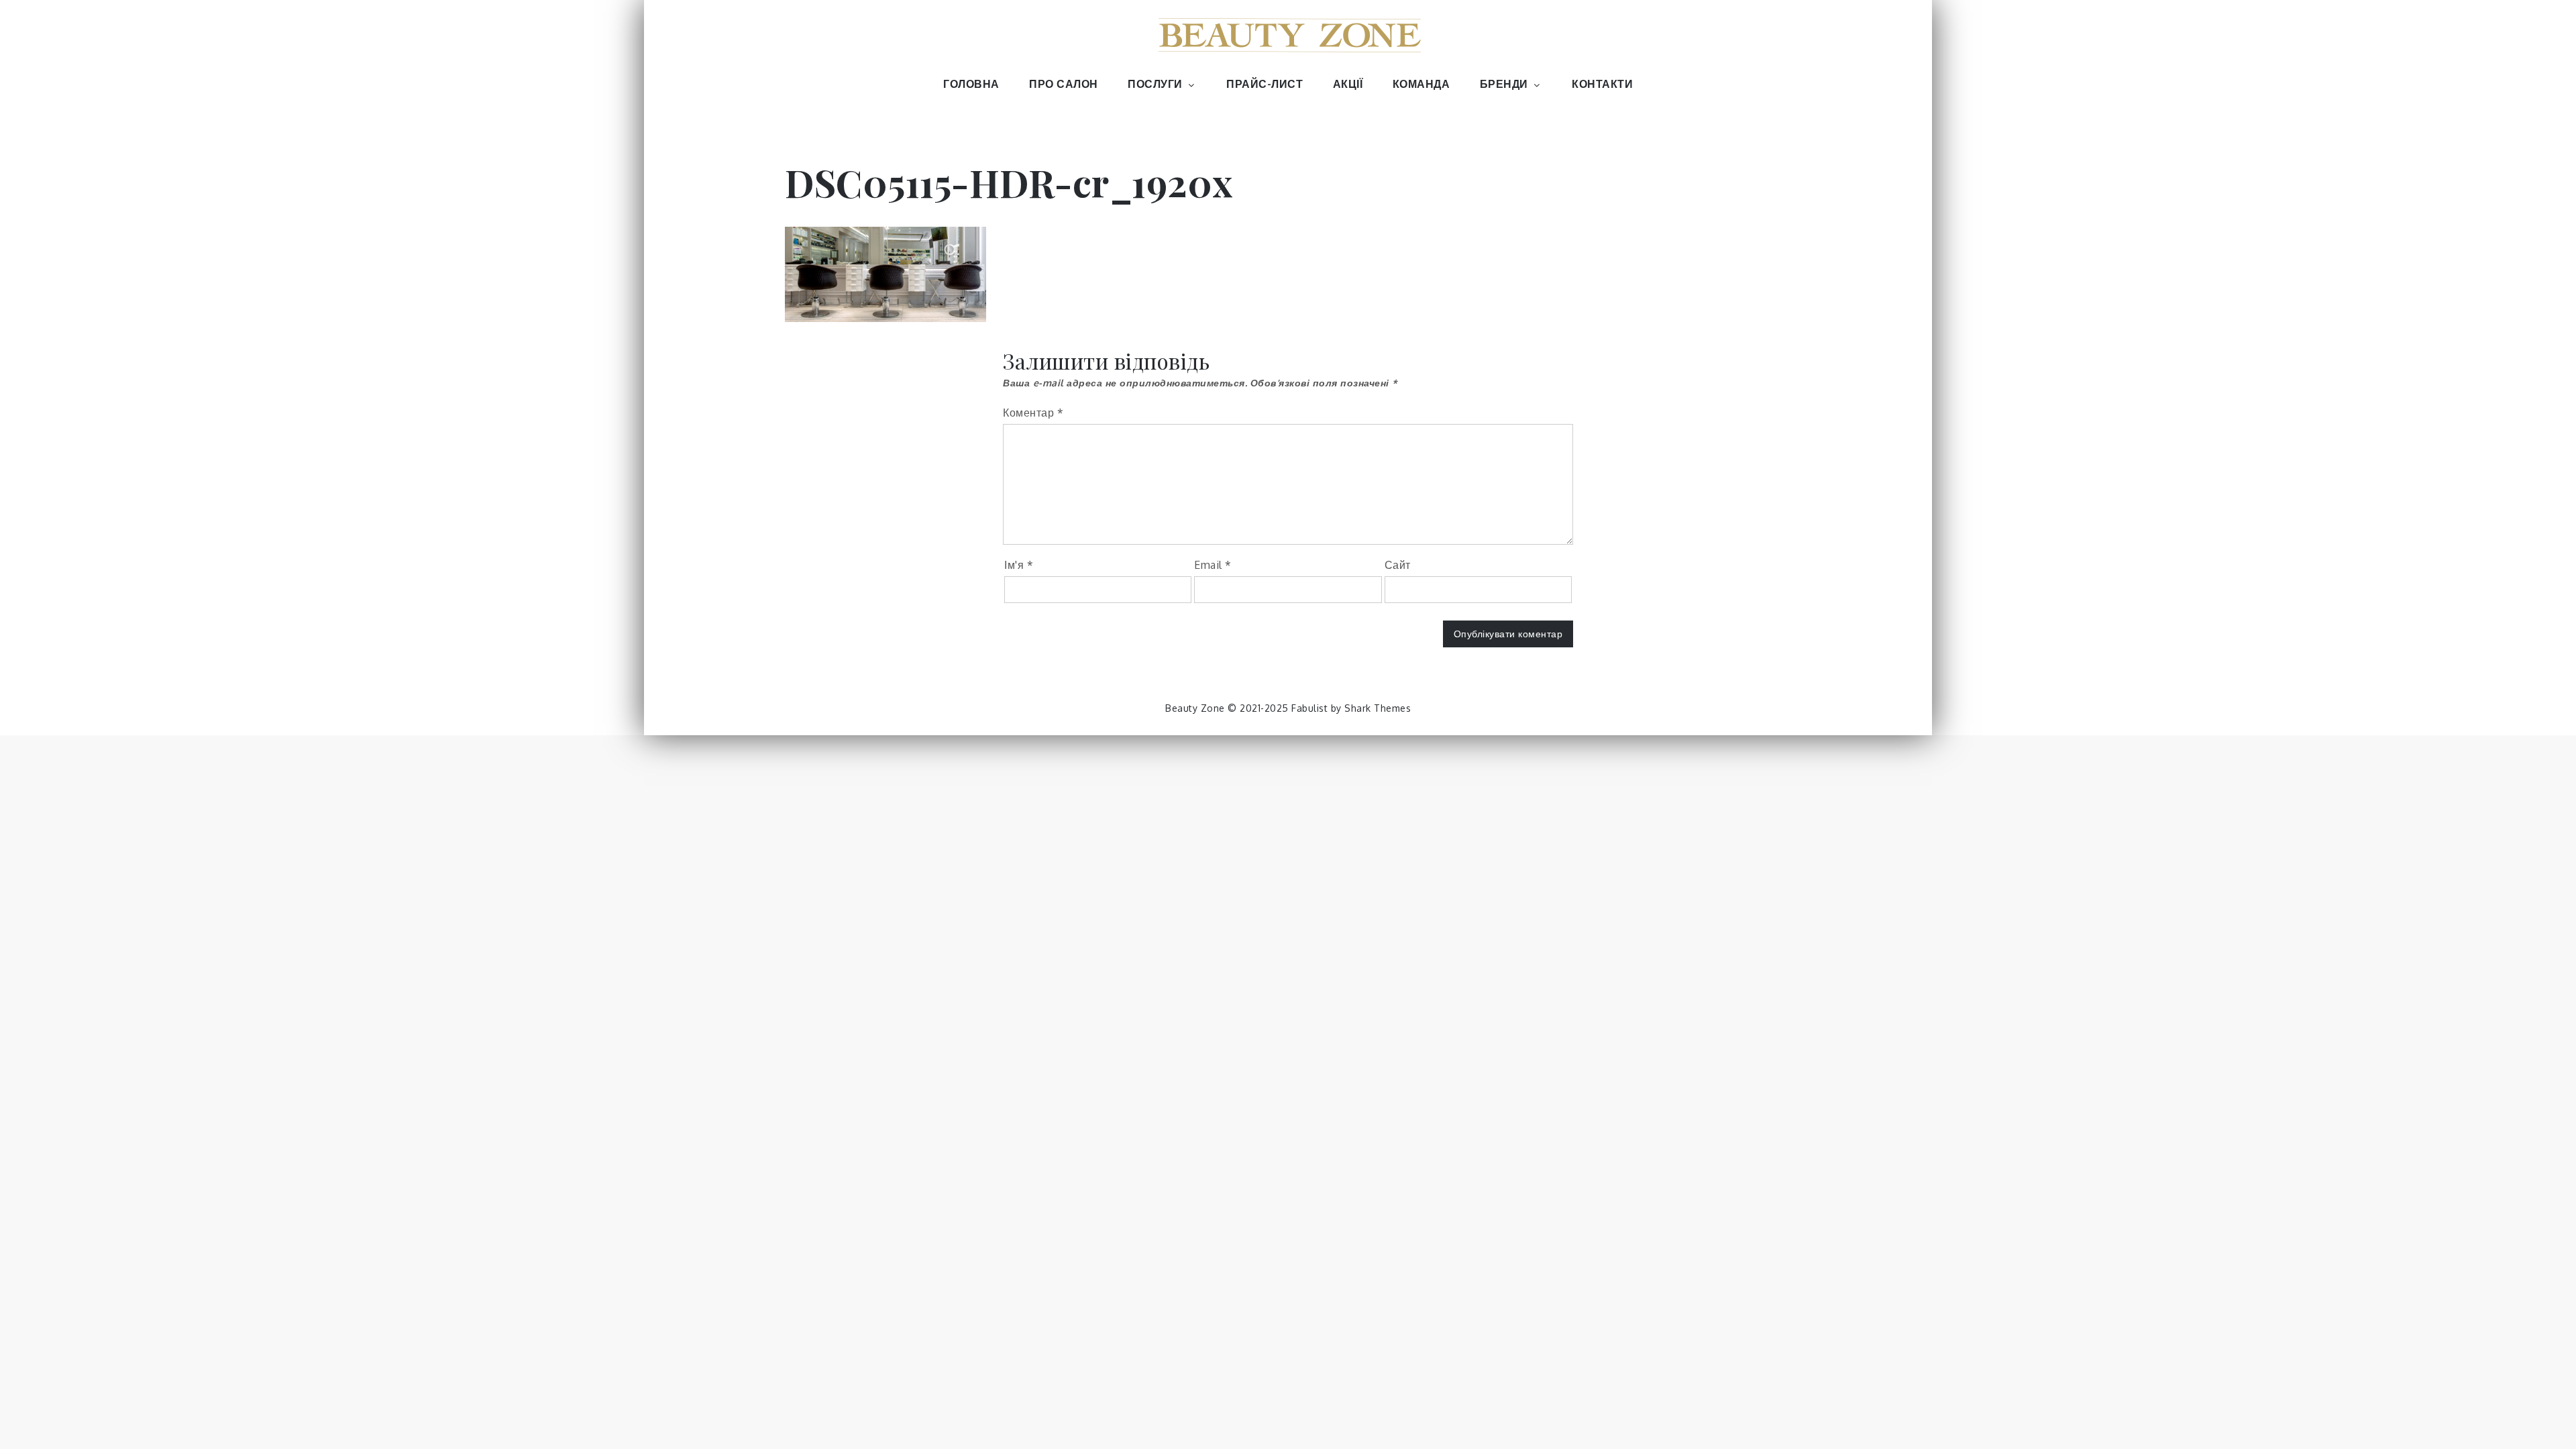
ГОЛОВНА (971, 84)
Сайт (1398, 565)
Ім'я (1019, 565)
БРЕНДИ (1504, 84)
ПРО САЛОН (1064, 84)
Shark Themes (1378, 708)
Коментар (1033, 413)
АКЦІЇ (1348, 84)
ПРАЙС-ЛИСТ (1265, 84)
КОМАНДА (1421, 84)
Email (1213, 565)
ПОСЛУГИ (1155, 84)
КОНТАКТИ (1602, 84)
